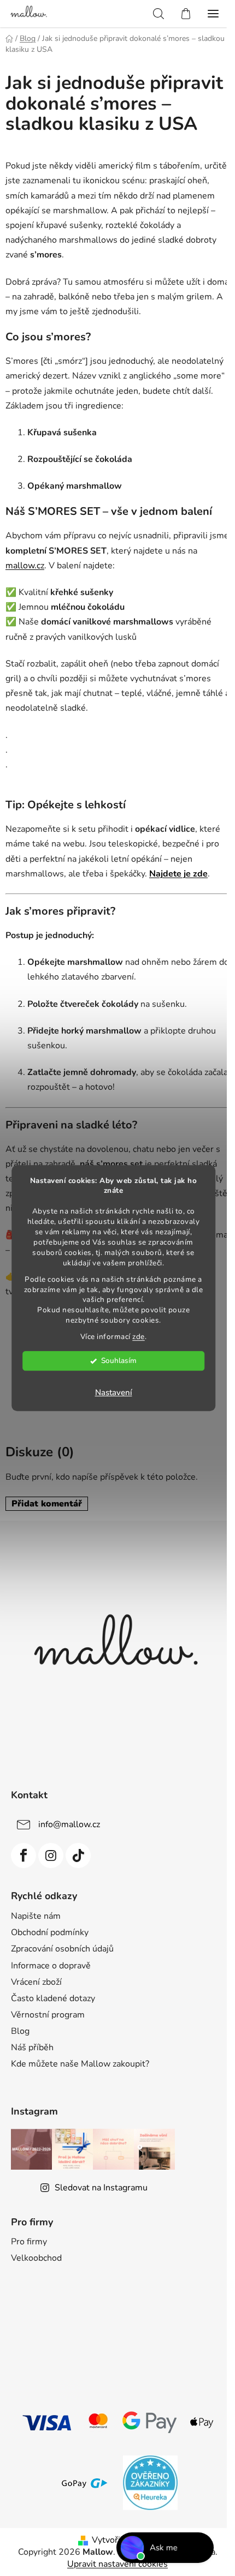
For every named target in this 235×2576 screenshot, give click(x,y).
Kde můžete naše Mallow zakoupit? (80, 2064)
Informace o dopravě (51, 1966)
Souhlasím (119, 1361)
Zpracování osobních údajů (62, 1949)
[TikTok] (78, 1856)
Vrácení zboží (36, 1982)
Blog (20, 2031)
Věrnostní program (48, 2015)
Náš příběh (32, 2047)
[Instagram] (51, 1856)
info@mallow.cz (69, 1824)
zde (139, 1337)
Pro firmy (29, 2242)
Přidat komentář (47, 1504)
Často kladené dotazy (53, 1998)
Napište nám (36, 1916)
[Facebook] (23, 1856)
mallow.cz (25, 566)
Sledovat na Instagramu (101, 2188)
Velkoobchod (36, 2258)
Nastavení (114, 1392)
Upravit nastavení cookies (117, 2564)
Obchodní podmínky (50, 1932)
